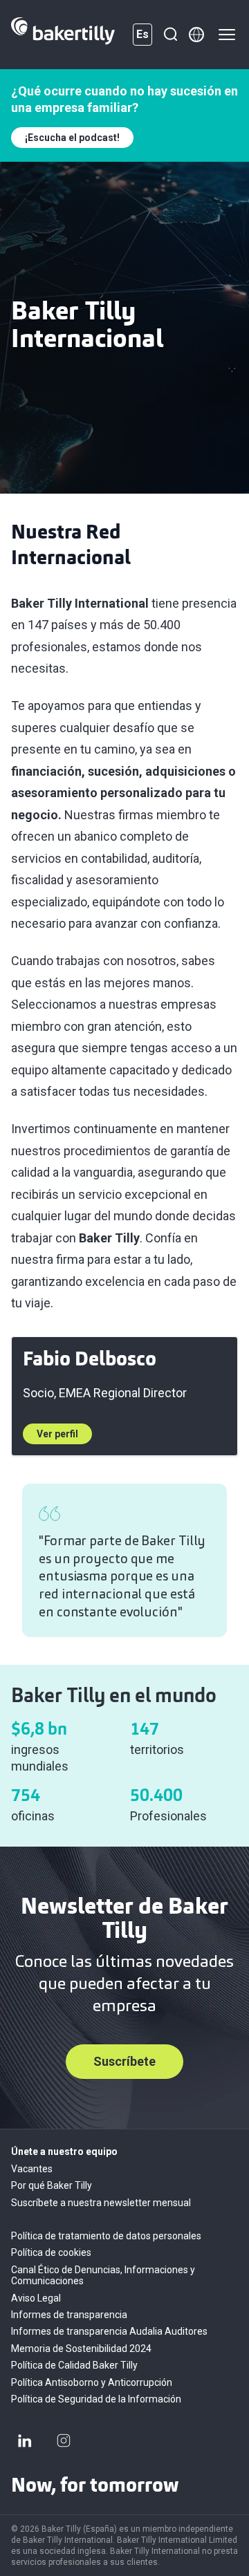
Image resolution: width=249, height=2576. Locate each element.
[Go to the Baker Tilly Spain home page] (63, 35)
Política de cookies (51, 2252)
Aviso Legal (36, 2298)
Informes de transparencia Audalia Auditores (109, 2331)
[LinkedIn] (25, 2440)
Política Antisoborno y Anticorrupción (92, 2382)
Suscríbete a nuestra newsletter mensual (101, 2203)
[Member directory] (196, 35)
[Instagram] (64, 2440)
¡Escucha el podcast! (72, 138)
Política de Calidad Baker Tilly (74, 2365)
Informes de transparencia (69, 2315)
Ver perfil (57, 1434)
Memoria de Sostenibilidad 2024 (81, 2349)
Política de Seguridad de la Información (96, 2399)
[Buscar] (170, 35)
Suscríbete (124, 2061)
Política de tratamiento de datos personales (106, 2236)
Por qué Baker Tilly (52, 2185)
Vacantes (32, 2169)
